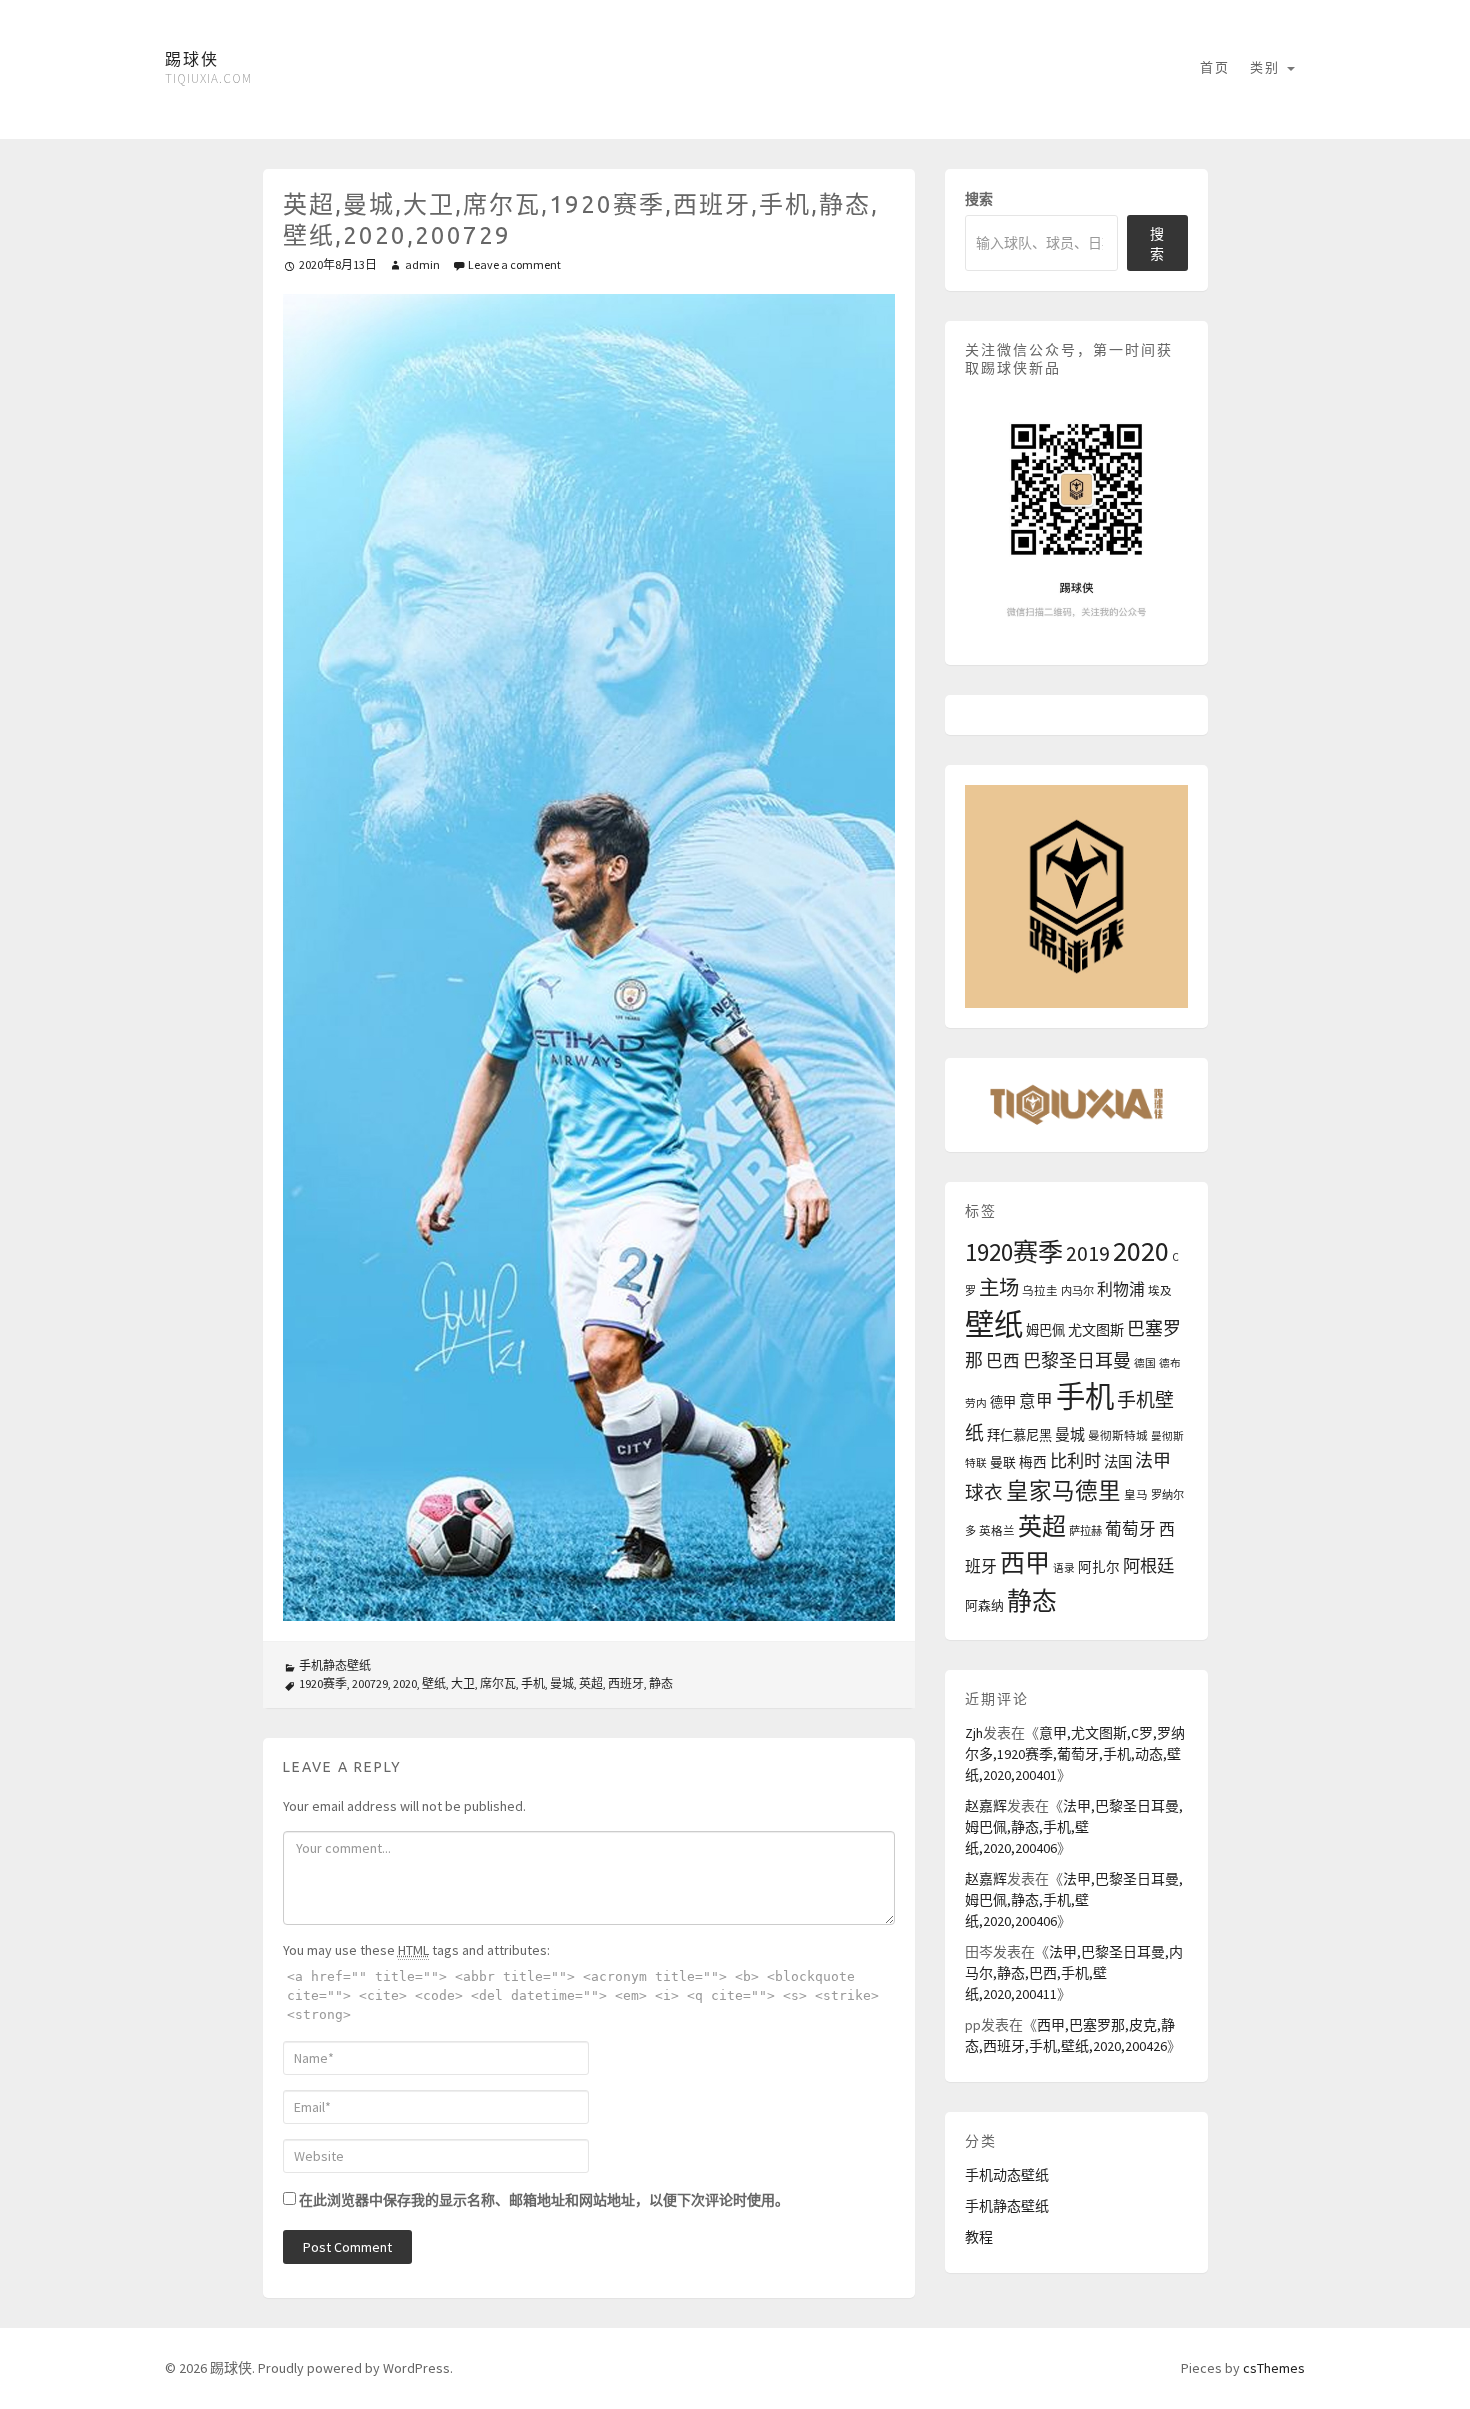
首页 (1215, 67)
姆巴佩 (1045, 1330)
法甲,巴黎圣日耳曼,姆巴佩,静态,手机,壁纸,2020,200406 (1074, 1827)
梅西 (1033, 1462)
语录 (1064, 1568)
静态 (661, 1683)
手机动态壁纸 (1007, 2175)
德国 (1145, 1363)
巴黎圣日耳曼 (1077, 1360)
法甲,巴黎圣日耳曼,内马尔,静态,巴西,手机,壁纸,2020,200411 (1074, 1973)
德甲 (1003, 1402)
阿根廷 (1148, 1566)
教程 (979, 2237)
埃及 (1160, 1291)
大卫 (463, 1683)
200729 (370, 1683)
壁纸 (434, 1683)
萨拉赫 (1085, 1531)
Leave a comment (514, 264)
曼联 (1003, 1462)
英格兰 (997, 1531)
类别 (1267, 67)
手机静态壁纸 (335, 1665)
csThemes (1274, 2368)
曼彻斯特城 (1118, 1436)
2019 (1088, 1253)
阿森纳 (984, 1605)
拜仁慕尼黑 (1019, 1435)
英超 (591, 1683)
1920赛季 (323, 1683)
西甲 (1025, 1563)
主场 (999, 1288)
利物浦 (1121, 1289)
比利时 (1075, 1461)
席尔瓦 (498, 1683)
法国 (1118, 1462)
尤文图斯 (1096, 1330)
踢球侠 (192, 59)
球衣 (984, 1492)
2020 (405, 1683)
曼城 (562, 1683)
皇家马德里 (1063, 1491)
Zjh (974, 1733)
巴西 (1003, 1361)
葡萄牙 (1130, 1529)
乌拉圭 (1040, 1291)
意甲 (1036, 1401)
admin (422, 264)
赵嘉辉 (986, 1806)
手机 (533, 1683)
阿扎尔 (1099, 1567)
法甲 (1153, 1460)
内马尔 (1077, 1291)
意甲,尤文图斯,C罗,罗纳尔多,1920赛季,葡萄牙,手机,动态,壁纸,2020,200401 (1075, 1754)
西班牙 (626, 1683)
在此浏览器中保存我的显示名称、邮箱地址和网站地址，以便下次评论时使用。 (544, 2200)
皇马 (1136, 1495)
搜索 (979, 199)
